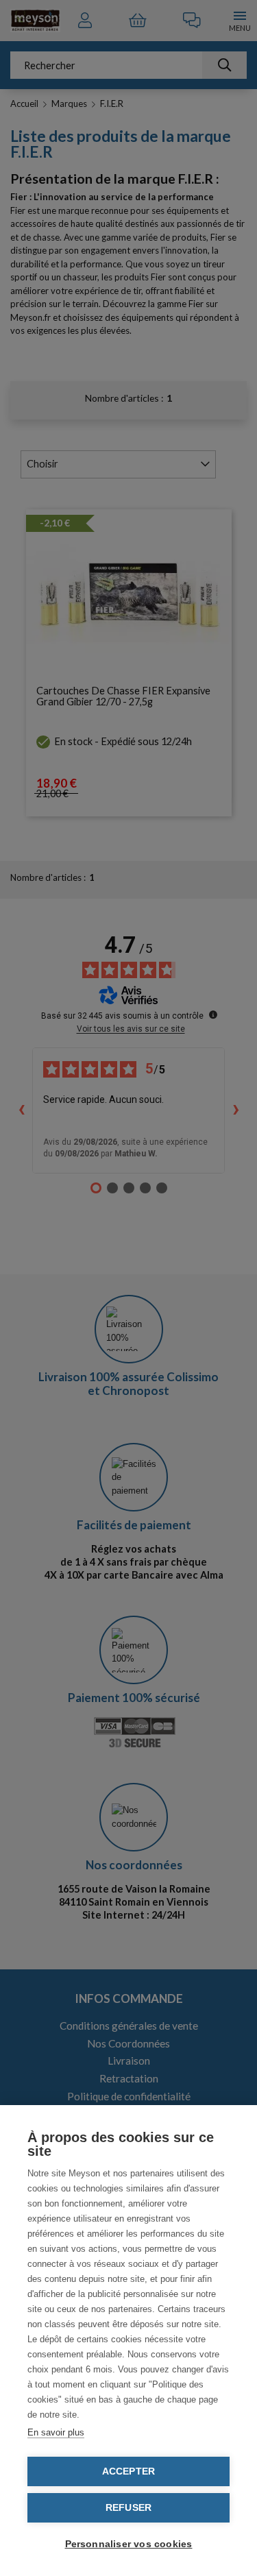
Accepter (129, 2471)
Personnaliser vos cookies (129, 2544)
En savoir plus (56, 2432)
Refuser (128, 2508)
